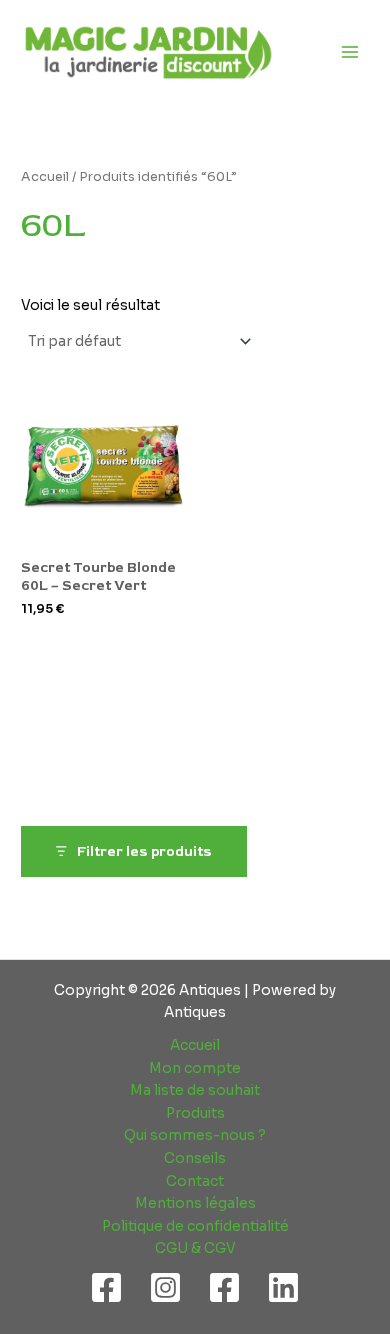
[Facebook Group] (224, 1287)
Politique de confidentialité (195, 1226)
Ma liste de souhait (195, 1090)
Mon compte (195, 1068)
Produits (195, 1113)
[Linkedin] (283, 1287)
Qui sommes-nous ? (195, 1135)
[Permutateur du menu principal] (350, 51)
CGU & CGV (195, 1248)
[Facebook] (106, 1287)
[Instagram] (165, 1287)
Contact (195, 1181)
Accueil (45, 177)
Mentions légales (195, 1203)
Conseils (195, 1158)
